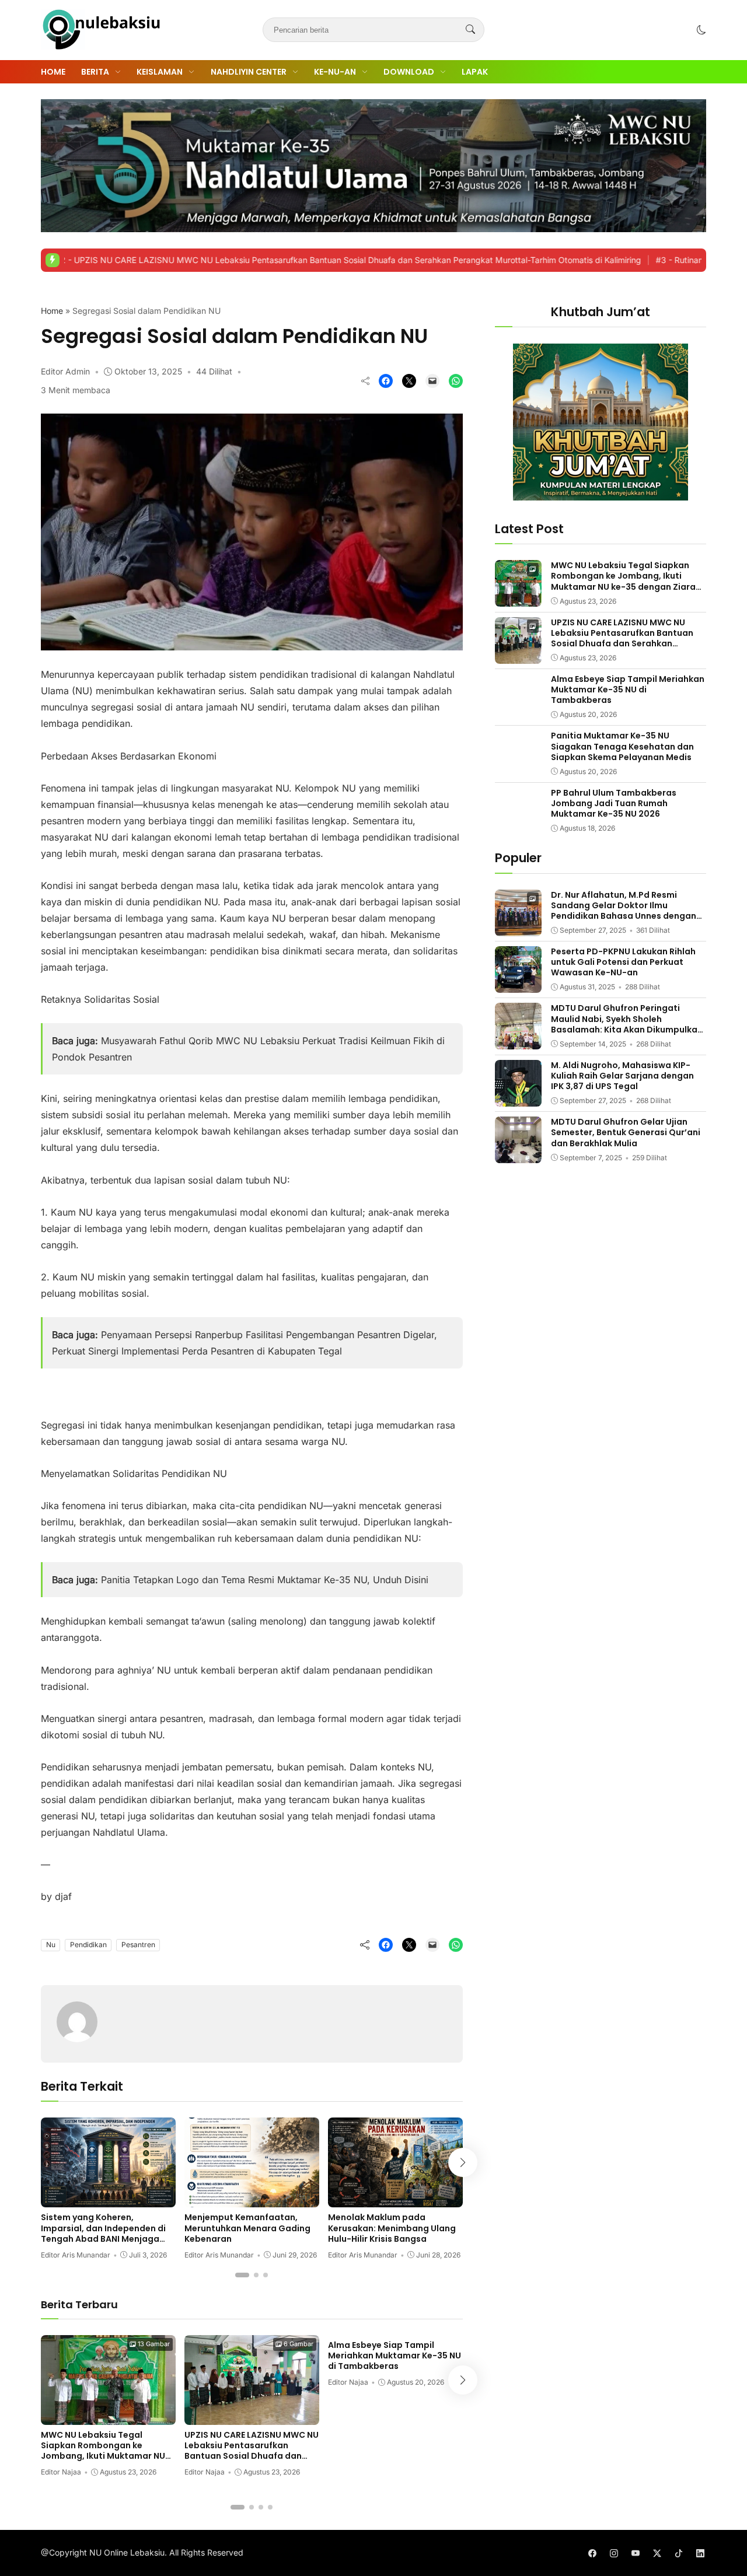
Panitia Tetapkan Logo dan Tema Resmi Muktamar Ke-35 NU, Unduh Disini (265, 1580)
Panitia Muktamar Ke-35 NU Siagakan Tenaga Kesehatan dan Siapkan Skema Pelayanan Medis (622, 746)
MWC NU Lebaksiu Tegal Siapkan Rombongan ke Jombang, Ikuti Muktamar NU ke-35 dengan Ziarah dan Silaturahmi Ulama (103, 2456)
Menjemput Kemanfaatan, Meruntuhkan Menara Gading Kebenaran (247, 2228)
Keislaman (160, 72)
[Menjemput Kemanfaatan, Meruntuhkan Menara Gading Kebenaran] (252, 2199)
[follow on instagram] (614, 2553)
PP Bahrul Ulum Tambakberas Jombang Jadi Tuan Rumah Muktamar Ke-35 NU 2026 (614, 803)
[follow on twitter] (657, 2553)
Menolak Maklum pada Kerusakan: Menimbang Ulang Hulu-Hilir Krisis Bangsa (392, 2228)
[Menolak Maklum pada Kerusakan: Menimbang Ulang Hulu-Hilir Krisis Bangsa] (395, 2199)
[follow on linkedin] (700, 2553)
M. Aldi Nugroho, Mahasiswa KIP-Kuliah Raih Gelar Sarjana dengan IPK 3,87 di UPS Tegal (622, 1076)
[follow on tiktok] (678, 2553)
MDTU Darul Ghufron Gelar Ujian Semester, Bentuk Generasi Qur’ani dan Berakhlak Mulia (626, 1132)
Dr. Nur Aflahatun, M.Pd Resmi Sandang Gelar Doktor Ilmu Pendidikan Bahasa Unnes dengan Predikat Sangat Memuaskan (624, 911)
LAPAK (475, 72)
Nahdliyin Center (249, 72)
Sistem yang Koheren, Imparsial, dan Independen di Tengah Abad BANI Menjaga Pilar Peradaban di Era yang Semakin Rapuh (103, 2239)
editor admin (65, 371)
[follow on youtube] (635, 2553)
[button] (701, 30)
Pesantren (138, 1945)
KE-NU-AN (335, 72)
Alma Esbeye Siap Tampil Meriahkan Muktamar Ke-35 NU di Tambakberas (395, 2355)
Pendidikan (88, 1945)
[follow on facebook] (592, 2553)
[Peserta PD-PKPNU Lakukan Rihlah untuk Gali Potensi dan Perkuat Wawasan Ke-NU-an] (518, 985)
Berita (95, 72)
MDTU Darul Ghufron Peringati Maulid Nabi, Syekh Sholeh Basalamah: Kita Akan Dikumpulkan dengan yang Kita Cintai (627, 1024)
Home (53, 72)
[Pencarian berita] (470, 30)
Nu (51, 1945)
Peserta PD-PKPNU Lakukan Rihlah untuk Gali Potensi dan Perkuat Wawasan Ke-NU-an (623, 962)
